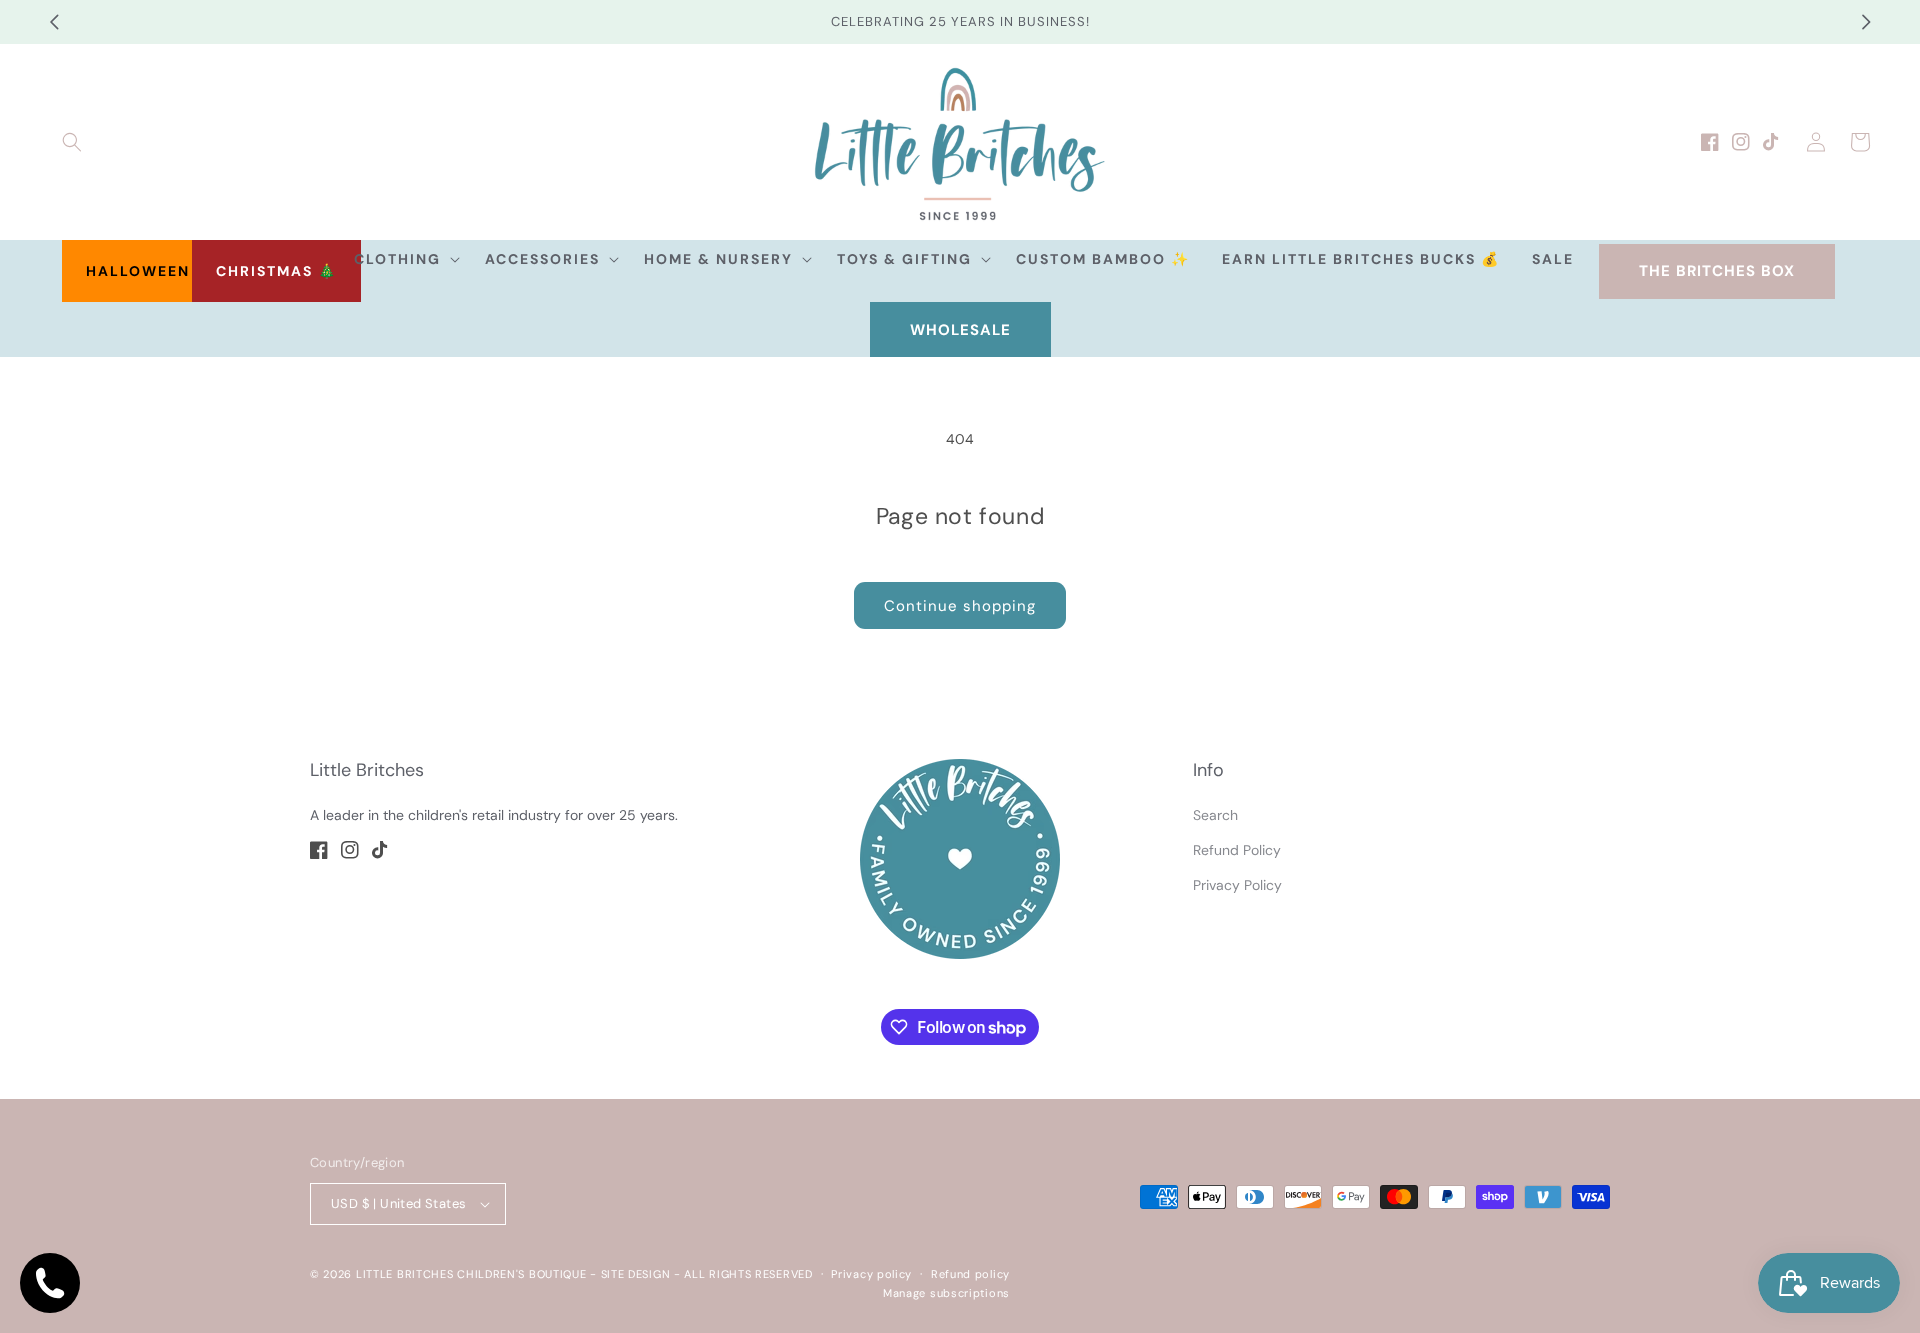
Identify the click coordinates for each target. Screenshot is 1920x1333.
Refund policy (970, 1274)
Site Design (636, 1274)
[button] (72, 142)
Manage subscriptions (946, 1293)
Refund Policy (1237, 850)
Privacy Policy (1237, 885)
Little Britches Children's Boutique (471, 1274)
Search (1215, 815)
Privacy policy (871, 1274)
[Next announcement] (1866, 22)
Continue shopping (960, 606)
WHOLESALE (960, 330)
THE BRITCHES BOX (1717, 271)
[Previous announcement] (54, 22)
